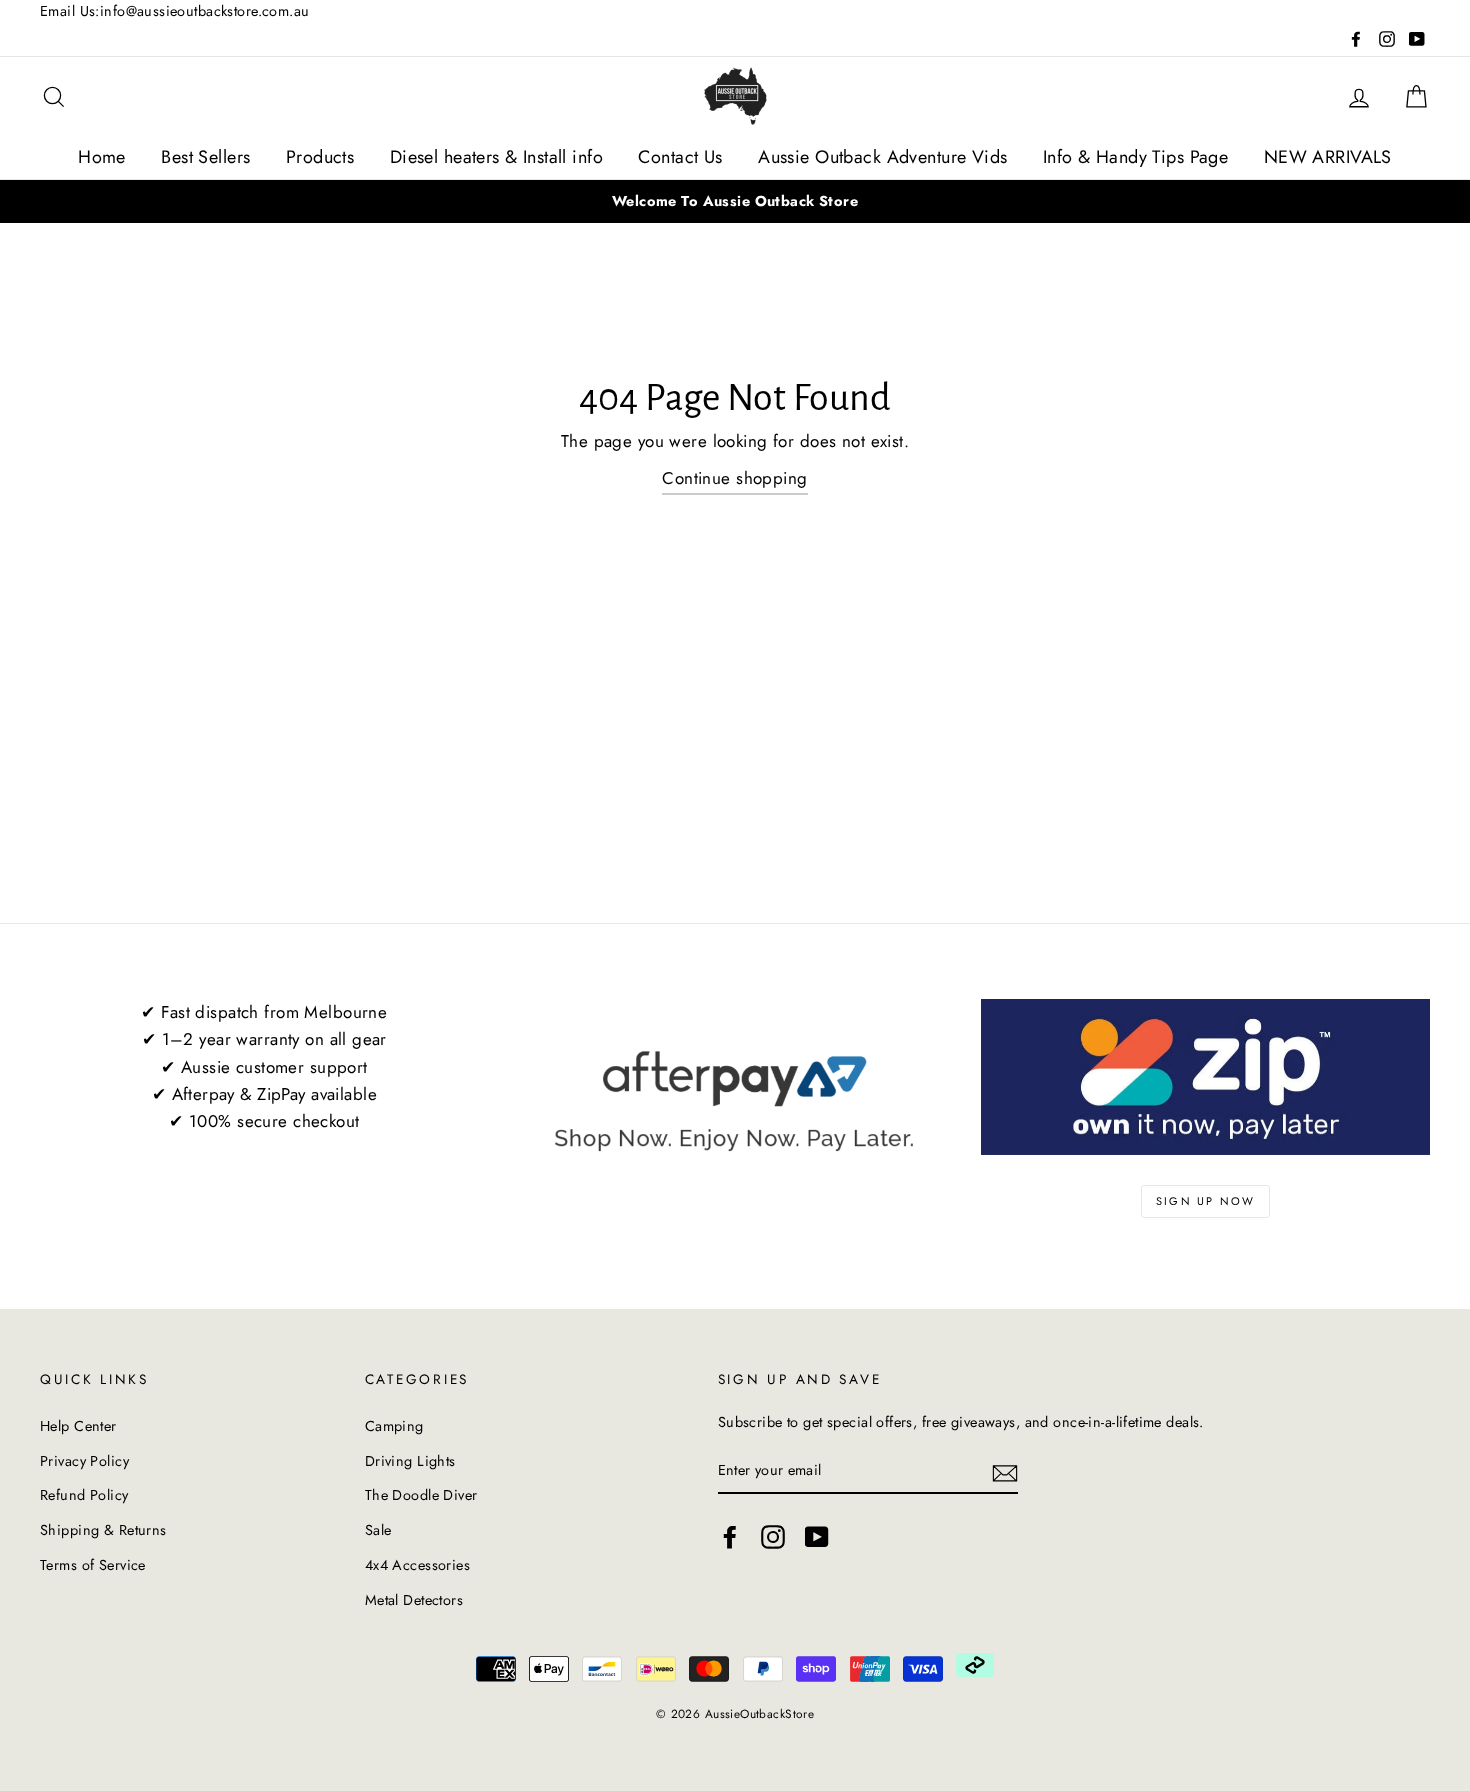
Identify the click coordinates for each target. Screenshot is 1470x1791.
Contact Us (680, 157)
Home (102, 157)
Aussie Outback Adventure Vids (882, 157)
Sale (378, 1530)
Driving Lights (410, 1461)
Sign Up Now (1205, 1201)
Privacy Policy (84, 1461)
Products (320, 157)
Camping (394, 1426)
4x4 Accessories (417, 1565)
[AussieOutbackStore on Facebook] (730, 1536)
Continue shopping (734, 478)
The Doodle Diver (421, 1495)
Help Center (78, 1426)
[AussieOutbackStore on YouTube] (817, 1536)
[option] (735, 201)
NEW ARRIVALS (1328, 157)
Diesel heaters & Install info (496, 157)
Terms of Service (93, 1565)
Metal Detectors (414, 1600)
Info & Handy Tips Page (1135, 157)
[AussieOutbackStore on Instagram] (773, 1536)
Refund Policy (84, 1495)
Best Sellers (205, 157)
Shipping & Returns (103, 1530)
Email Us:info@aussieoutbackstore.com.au (175, 11)
